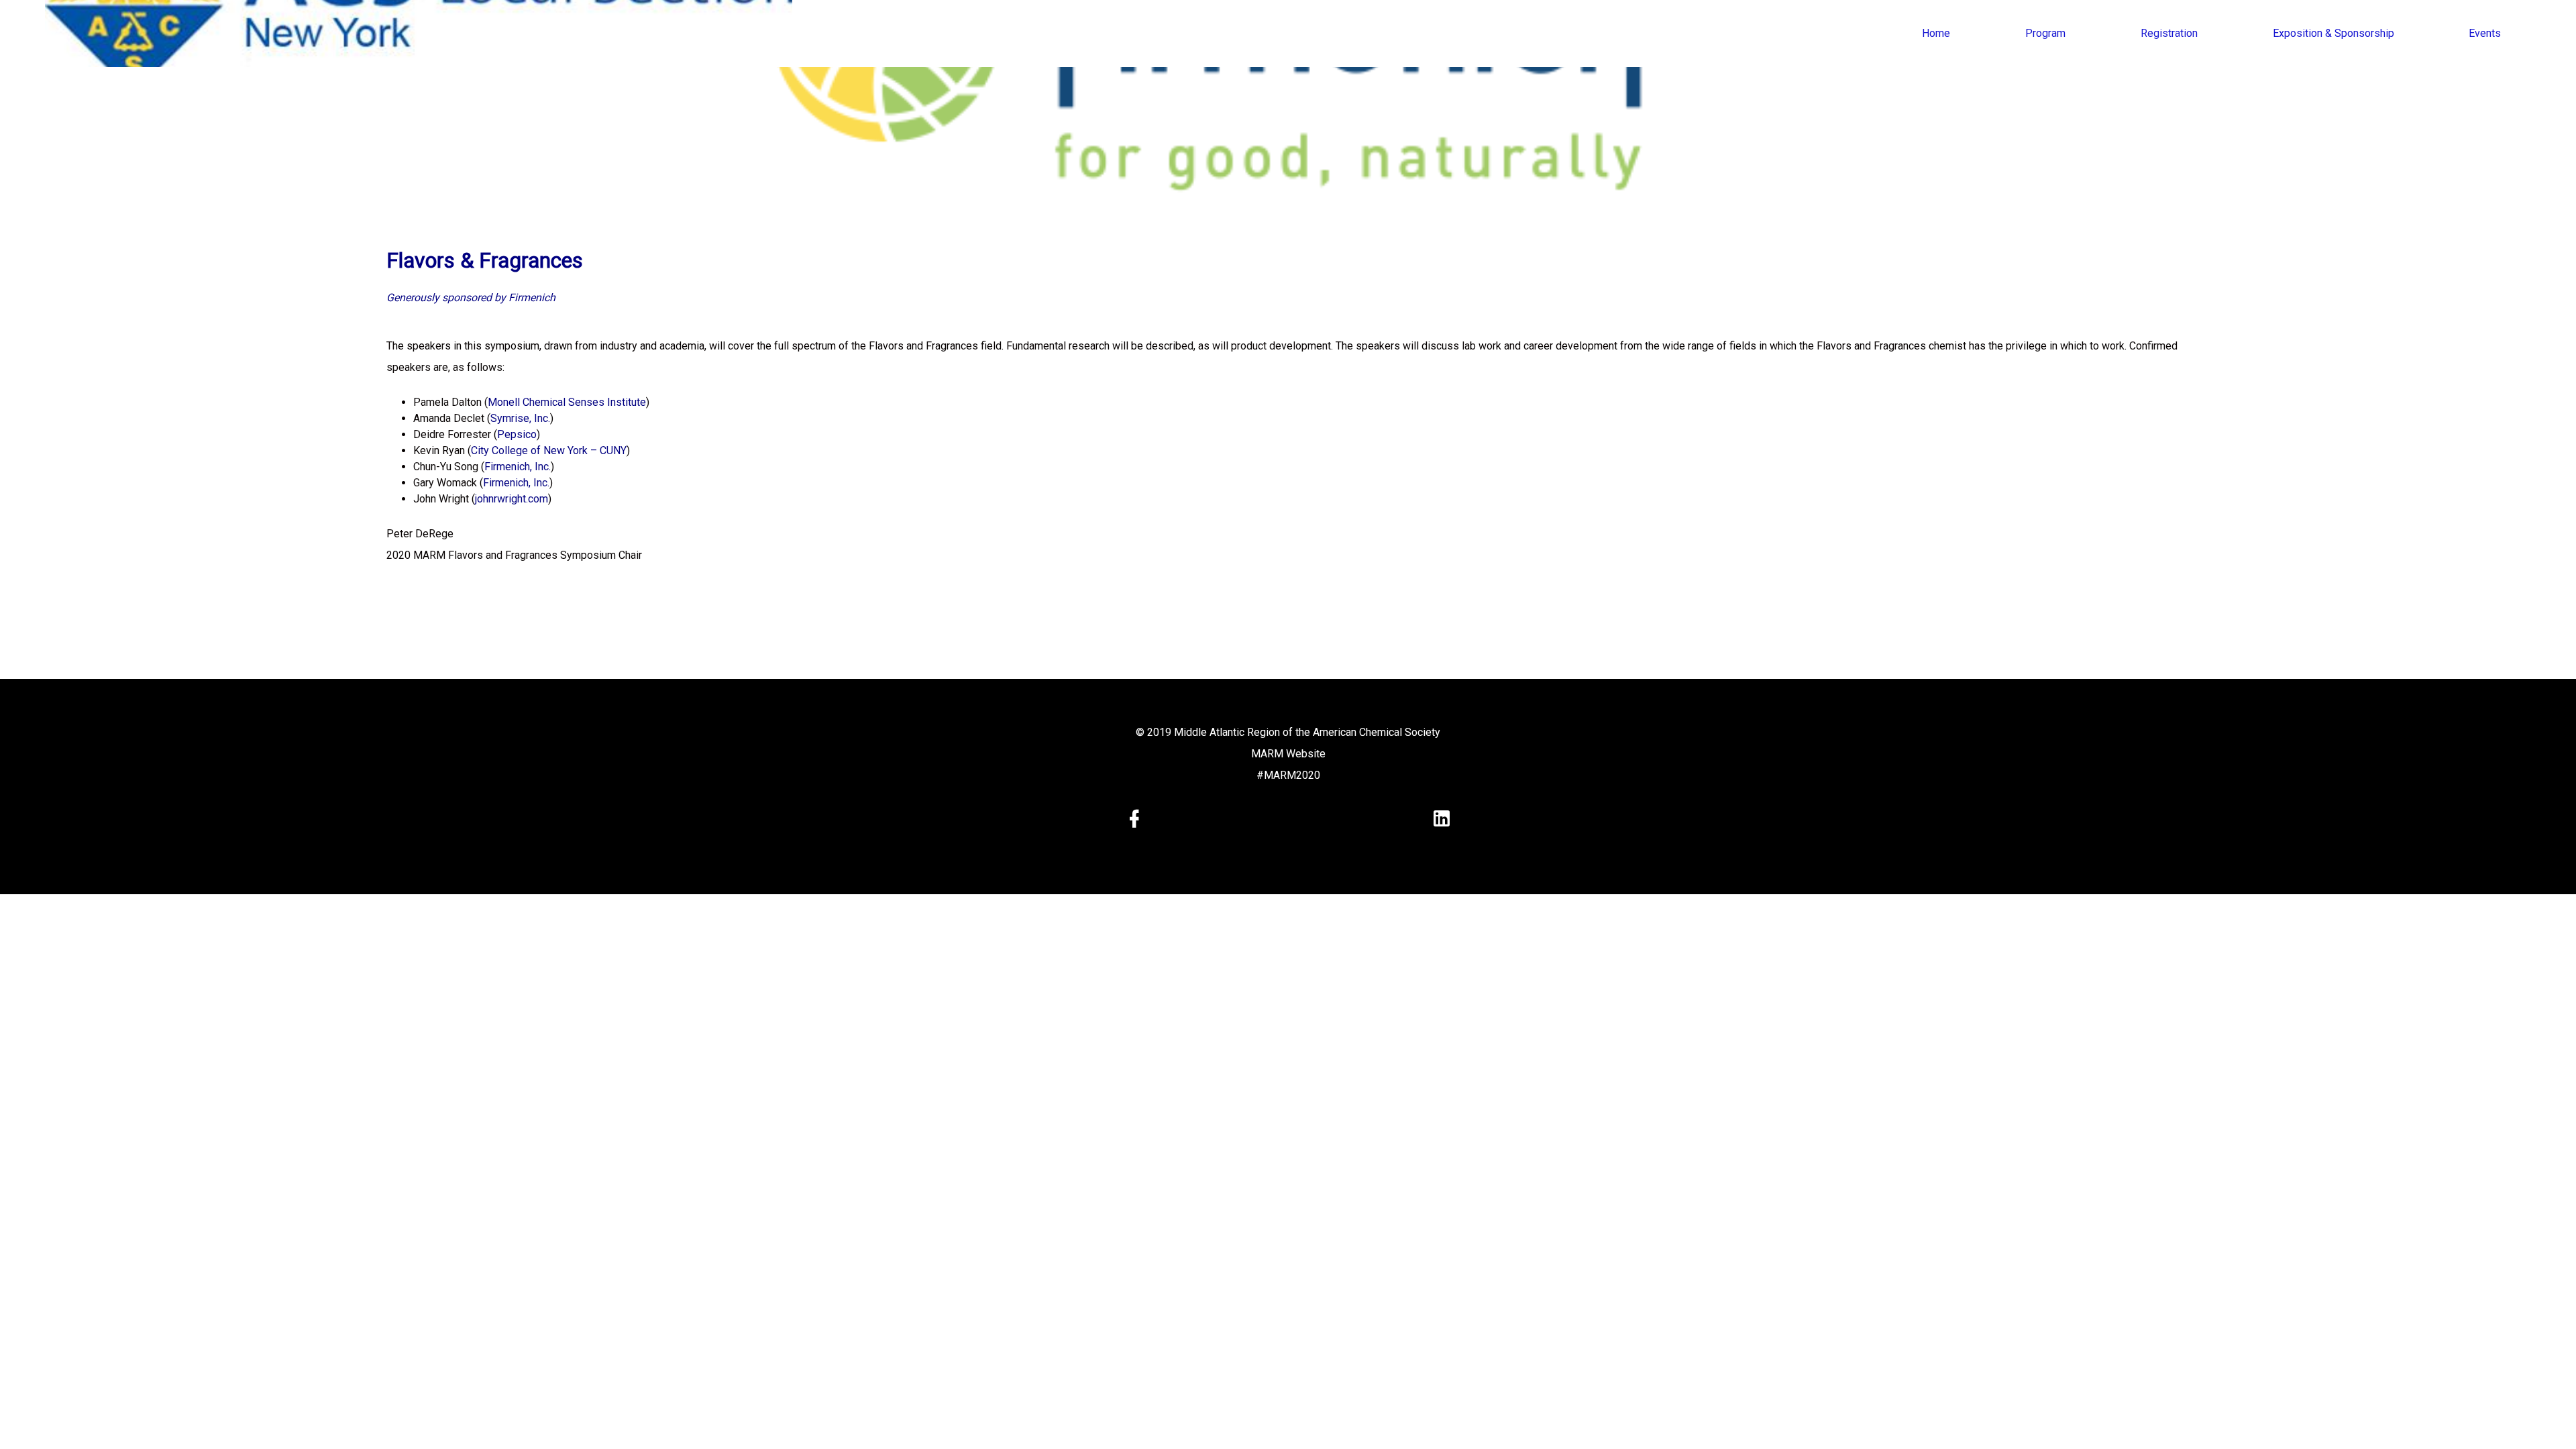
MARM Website (1288, 754)
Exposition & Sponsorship (2333, 33)
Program (2045, 33)
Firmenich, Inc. (518, 467)
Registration (2169, 33)
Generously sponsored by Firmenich (471, 298)
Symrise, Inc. (520, 418)
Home (1936, 33)
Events (2485, 33)
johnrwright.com (512, 499)
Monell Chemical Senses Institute (567, 402)
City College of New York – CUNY (549, 450)
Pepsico (517, 434)
